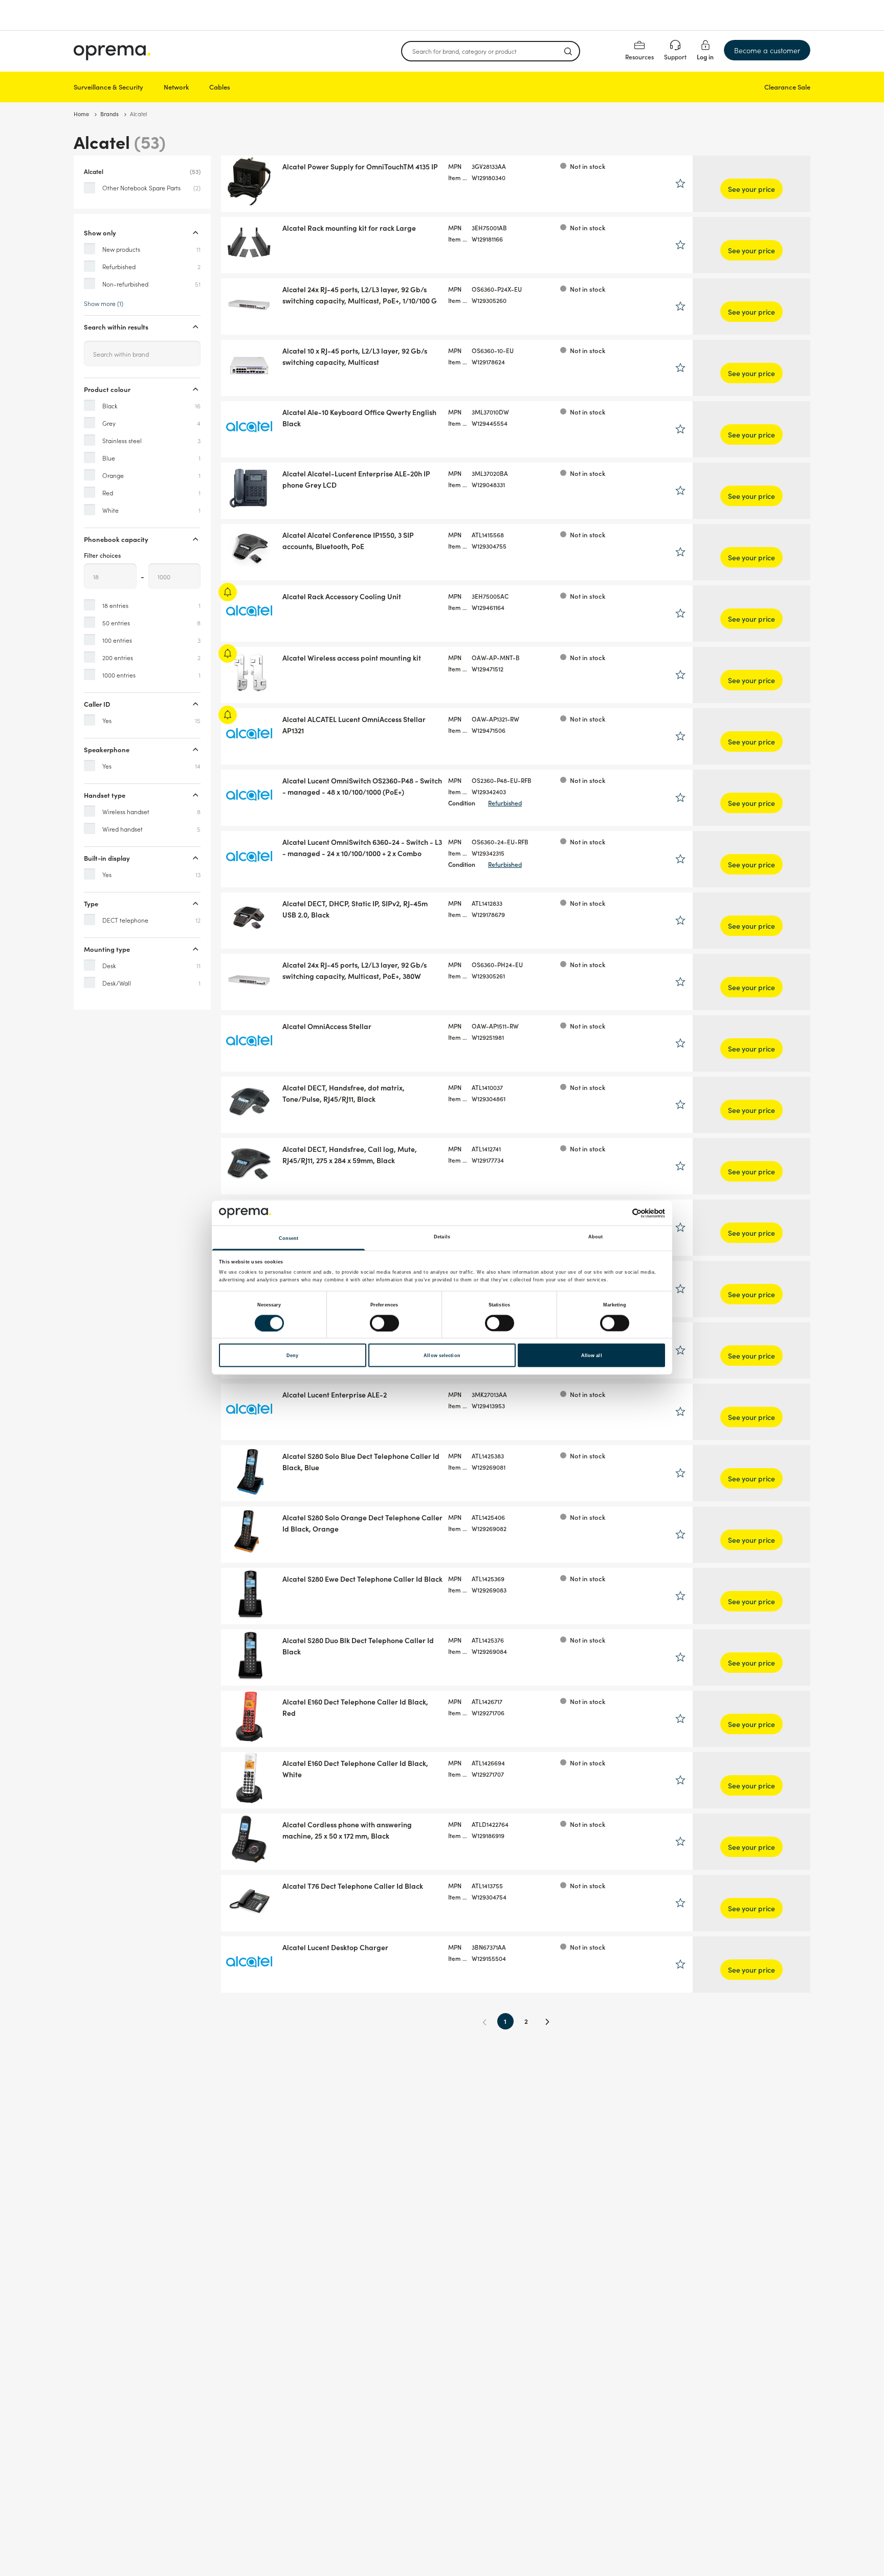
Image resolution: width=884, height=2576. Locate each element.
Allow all (592, 1356)
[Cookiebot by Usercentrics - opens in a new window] (620, 1213)
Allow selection (442, 1356)
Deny (292, 1356)
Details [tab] (442, 1237)
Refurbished (505, 803)
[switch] (384, 1323)
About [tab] (596, 1237)
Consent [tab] (289, 1238)
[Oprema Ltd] (112, 51)
